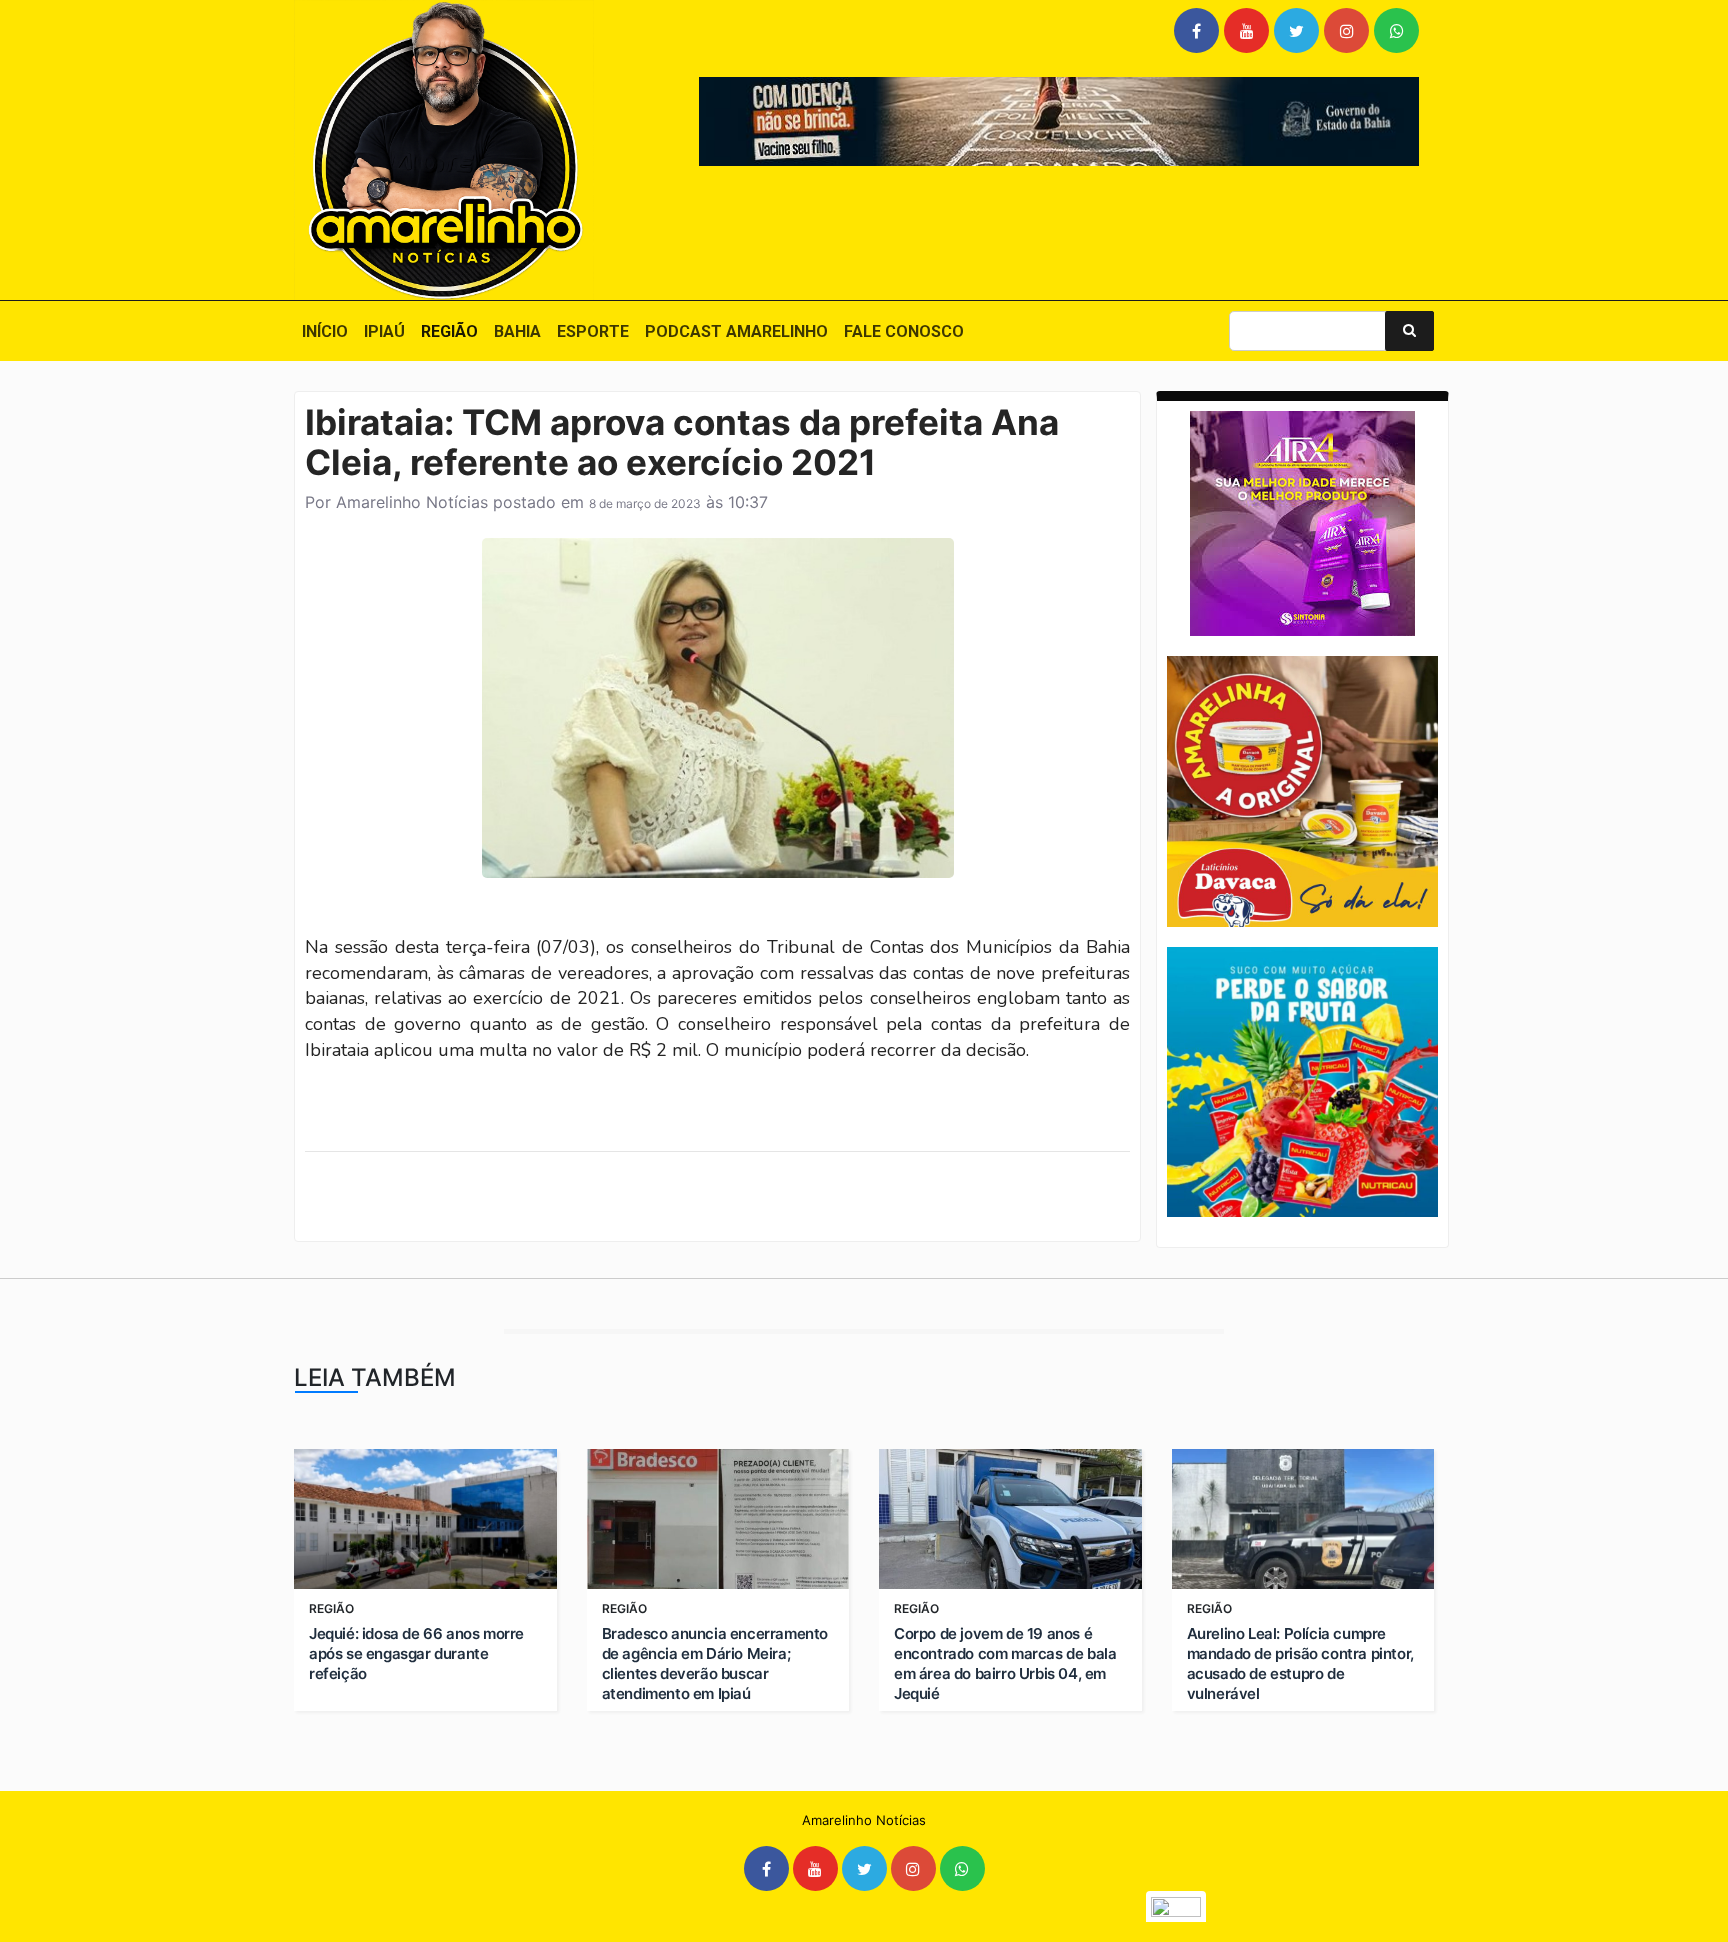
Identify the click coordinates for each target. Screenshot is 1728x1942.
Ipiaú (384, 331)
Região (449, 331)
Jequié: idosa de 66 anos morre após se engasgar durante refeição (416, 1653)
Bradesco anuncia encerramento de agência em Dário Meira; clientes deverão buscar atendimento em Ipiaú (715, 1663)
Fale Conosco (904, 331)
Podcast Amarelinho (736, 331)
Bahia (517, 331)
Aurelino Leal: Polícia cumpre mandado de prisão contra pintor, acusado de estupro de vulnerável (1300, 1663)
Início (325, 331)
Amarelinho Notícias (412, 502)
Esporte (593, 331)
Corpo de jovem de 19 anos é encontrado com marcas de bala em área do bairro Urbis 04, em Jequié (1005, 1663)
